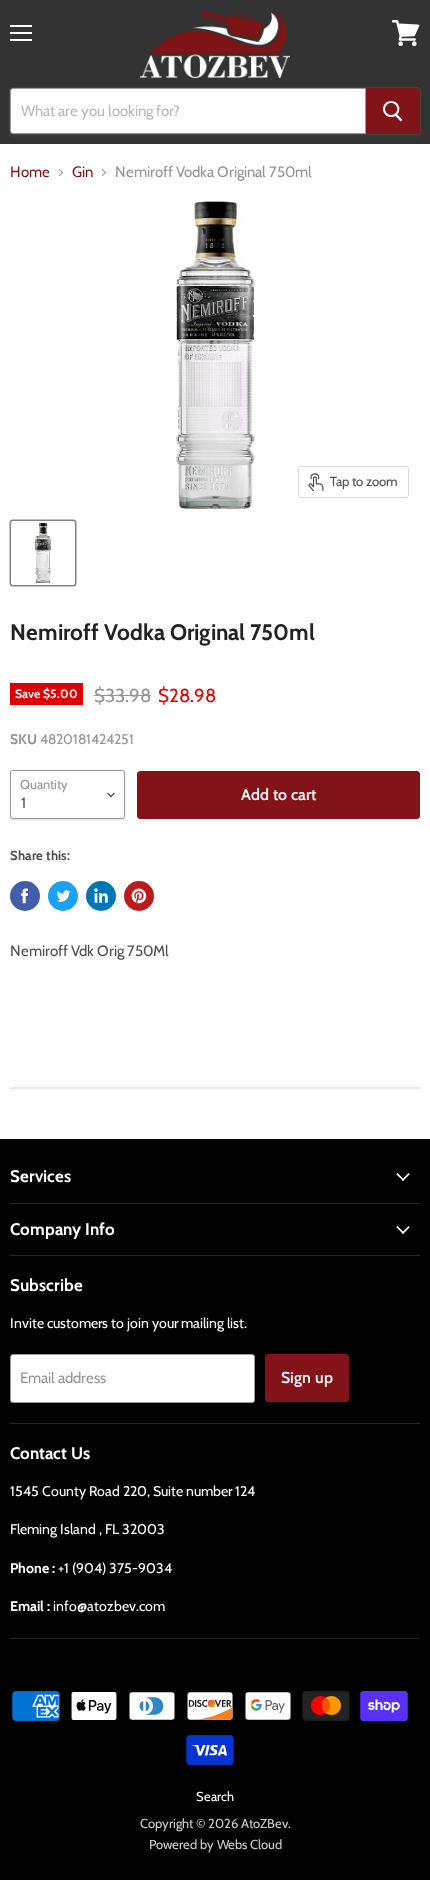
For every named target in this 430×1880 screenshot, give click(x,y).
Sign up (307, 1377)
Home (30, 172)
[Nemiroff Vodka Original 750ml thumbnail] (43, 553)
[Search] (393, 111)
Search (215, 1796)
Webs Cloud (249, 1844)
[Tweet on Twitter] (63, 896)
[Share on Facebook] (25, 896)
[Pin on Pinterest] (139, 896)
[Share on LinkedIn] (101, 896)
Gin (82, 172)
